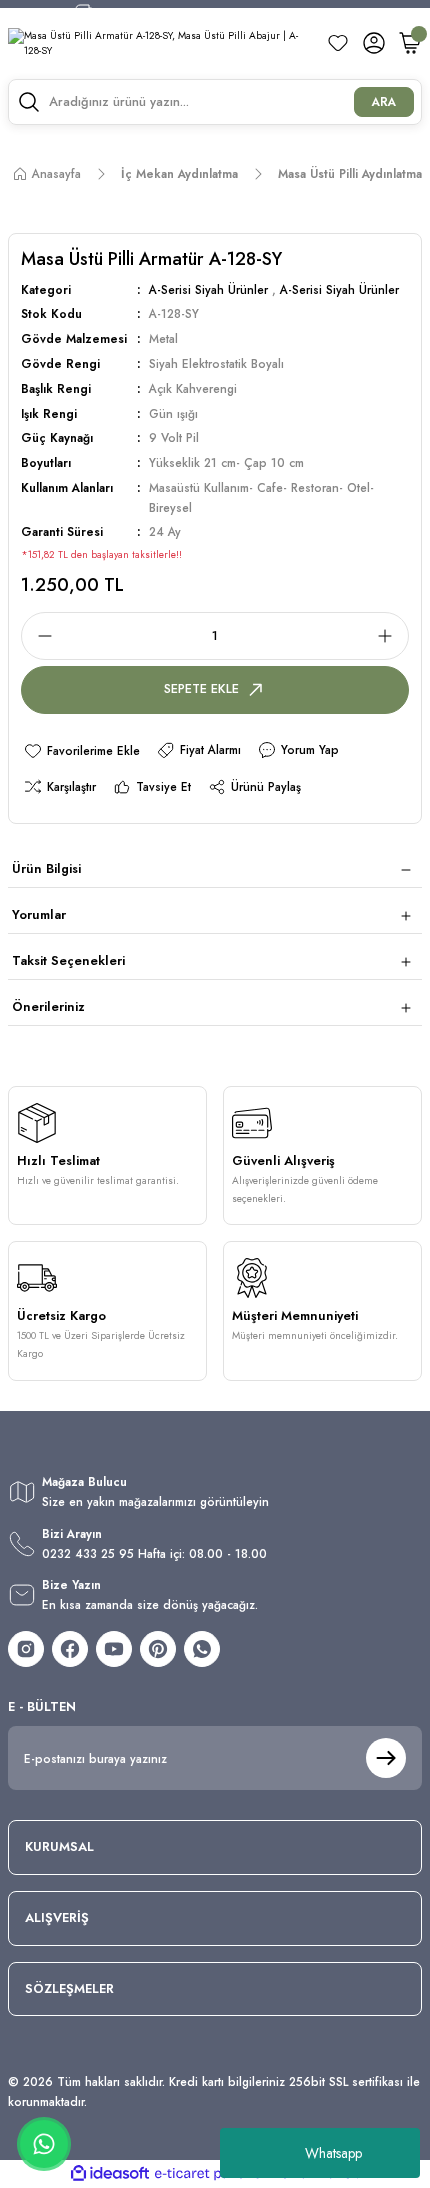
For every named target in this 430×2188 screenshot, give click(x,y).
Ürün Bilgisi (46, 868)
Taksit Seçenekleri (68, 960)
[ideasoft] (110, 2174)
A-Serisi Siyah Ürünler (208, 289)
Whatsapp (333, 2153)
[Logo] (159, 43)
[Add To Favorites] (81, 750)
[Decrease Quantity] (39, 636)
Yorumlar (39, 914)
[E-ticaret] (212, 2173)
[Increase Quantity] (391, 636)
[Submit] (386, 1758)
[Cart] (410, 43)
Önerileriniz (48, 1006)
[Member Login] (374, 43)
